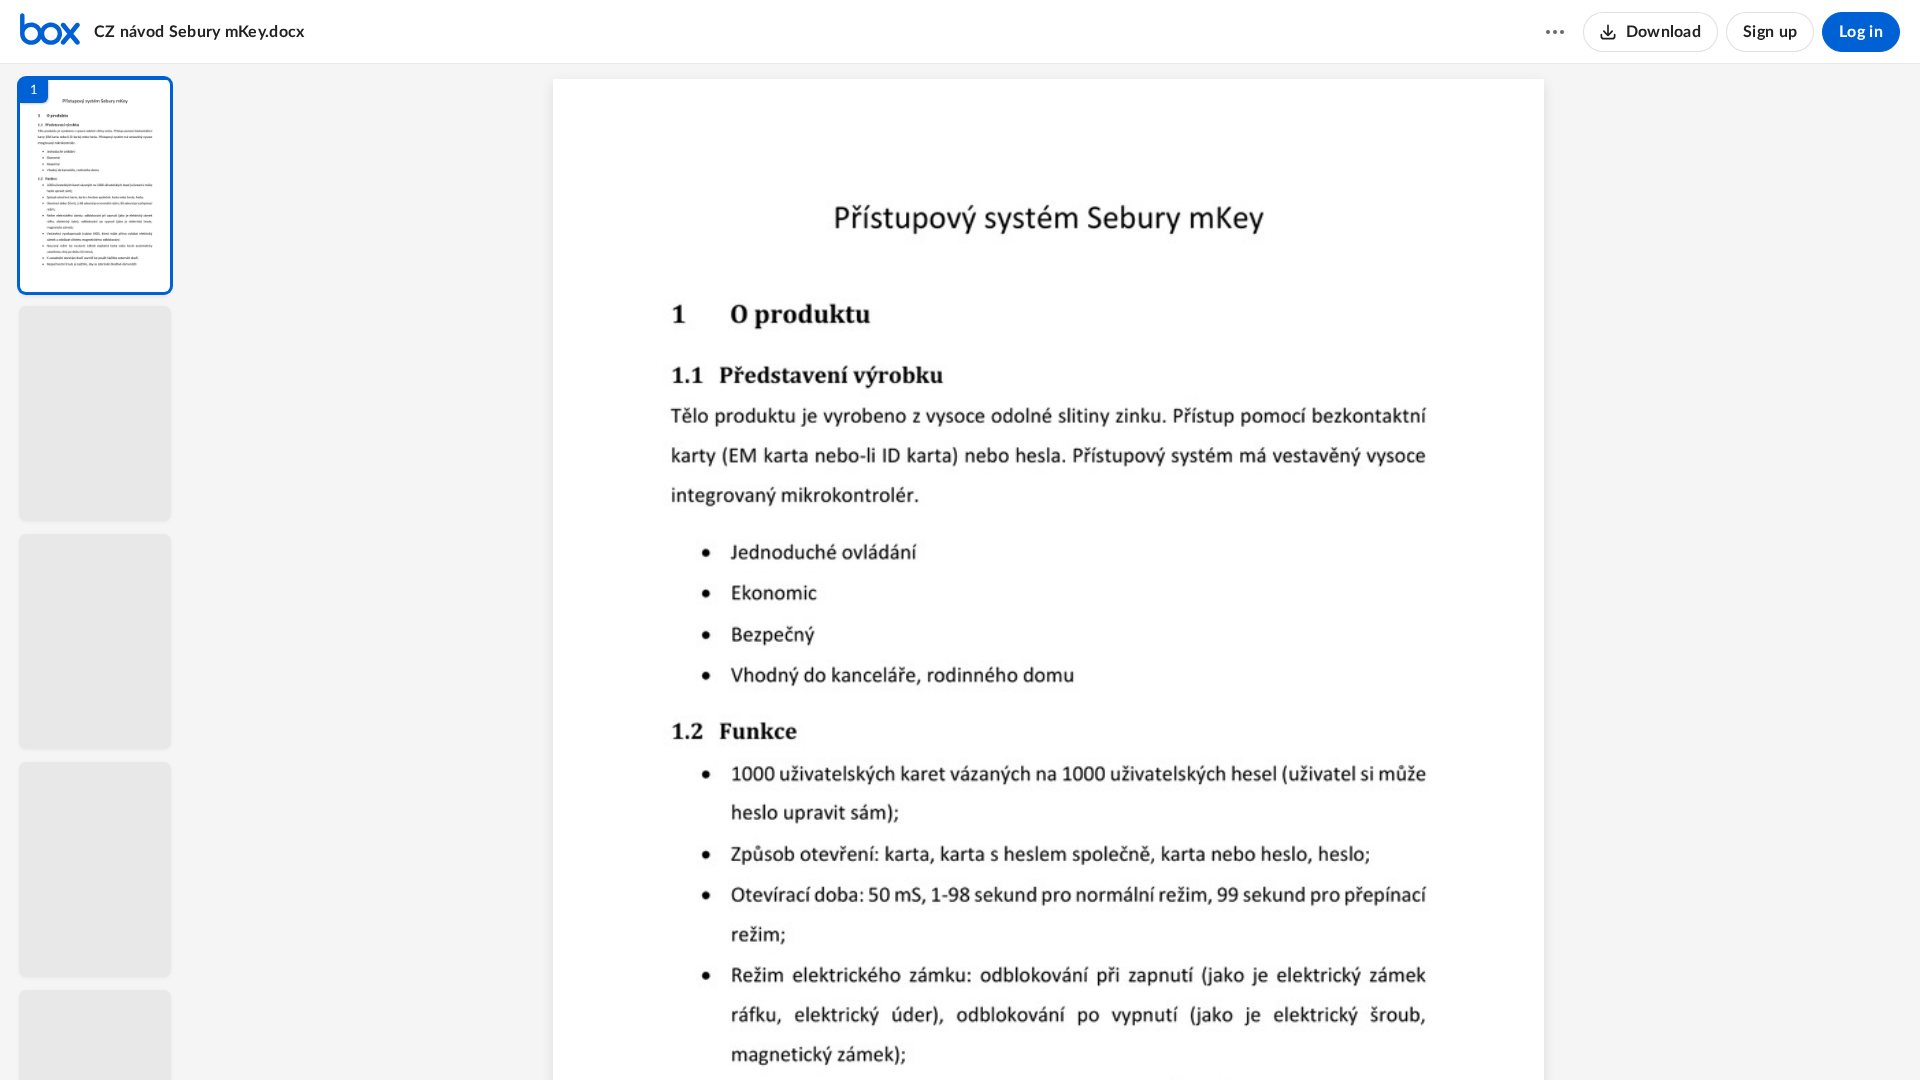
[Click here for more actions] (1555, 32)
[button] (95, 185)
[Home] (50, 32)
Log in (1861, 32)
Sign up (1770, 32)
